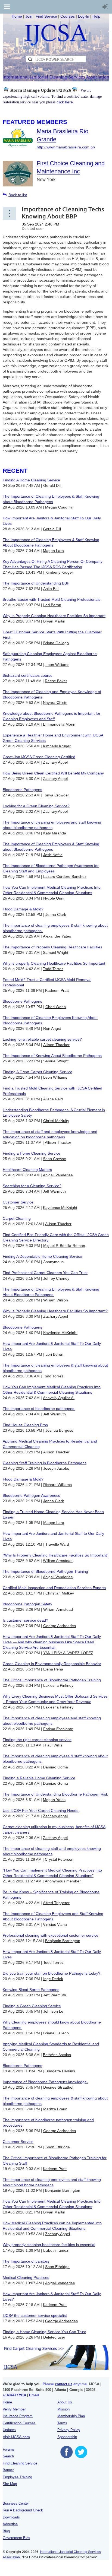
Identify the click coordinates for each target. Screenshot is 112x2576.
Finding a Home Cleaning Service (32, 1153)
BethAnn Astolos (57, 2055)
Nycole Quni (54, 898)
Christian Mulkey (60, 1593)
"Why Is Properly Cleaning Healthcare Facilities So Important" (55, 1555)
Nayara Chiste (55, 703)
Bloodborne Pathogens (22, 790)
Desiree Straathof (58, 2087)
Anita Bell (51, 589)
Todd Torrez (53, 969)
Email (34, 2395)
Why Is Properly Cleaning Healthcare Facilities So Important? (55, 1311)
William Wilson (56, 1300)
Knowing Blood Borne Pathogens (31, 1990)
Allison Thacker (56, 1045)
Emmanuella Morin (59, 724)
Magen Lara (53, 551)
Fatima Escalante (58, 1729)
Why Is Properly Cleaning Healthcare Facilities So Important (54, 616)
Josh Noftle (53, 855)
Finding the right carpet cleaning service (37, 1740)
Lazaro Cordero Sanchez (65, 876)
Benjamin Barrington (63, 1941)
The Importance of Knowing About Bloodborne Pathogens (52, 1056)
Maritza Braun (55, 2109)
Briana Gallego (56, 643)
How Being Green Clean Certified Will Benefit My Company (53, 773)
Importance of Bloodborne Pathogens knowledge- (45, 2082)
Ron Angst (52, 1028)
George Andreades (60, 1626)
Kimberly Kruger (59, 572)
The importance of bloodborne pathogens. (39, 1409)
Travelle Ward (57, 1544)
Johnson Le (53, 2011)
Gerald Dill (52, 485)
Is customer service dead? (25, 1620)
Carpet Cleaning (17, 1218)
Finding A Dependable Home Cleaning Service (42, 1256)
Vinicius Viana (55, 1924)
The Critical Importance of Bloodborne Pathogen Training (52, 1680)
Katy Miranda (55, 833)
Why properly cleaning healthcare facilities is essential (49, 2245)
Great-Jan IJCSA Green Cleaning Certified (39, 757)
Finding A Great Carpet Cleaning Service (38, 1072)
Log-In (84, 16)
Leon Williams (57, 665)
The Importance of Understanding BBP (36, 583)
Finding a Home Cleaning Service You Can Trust (44, 2332)
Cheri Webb (56, 1007)
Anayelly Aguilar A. (59, 1398)
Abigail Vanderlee (58, 1175)
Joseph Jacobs (56, 1468)
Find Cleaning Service (20, 2463)
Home (17, 16)
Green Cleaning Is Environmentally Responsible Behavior (52, 1664)
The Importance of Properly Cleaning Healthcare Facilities (52, 947)
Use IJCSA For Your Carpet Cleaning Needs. (41, 1810)
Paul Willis (54, 1745)
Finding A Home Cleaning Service (31, 480)
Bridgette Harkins (60, 2071)
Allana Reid (53, 1099)
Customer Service (18, 1202)
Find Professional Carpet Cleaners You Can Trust (45, 1273)
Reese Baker (56, 681)
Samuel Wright (56, 952)
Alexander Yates (57, 936)
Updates (9, 2430)
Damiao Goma (55, 1767)
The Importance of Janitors (26, 2261)
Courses (68, 16)
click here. (65, 102)
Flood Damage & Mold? (23, 909)
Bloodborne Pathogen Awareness (31, 1495)
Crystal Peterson (59, 1859)
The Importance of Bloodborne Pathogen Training (45, 1571)
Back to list (18, 195)
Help (96, 16)
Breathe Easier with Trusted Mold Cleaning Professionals (52, 599)
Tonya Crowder (56, 795)
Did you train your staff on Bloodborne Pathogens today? (52, 1973)
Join (29, 16)
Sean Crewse (55, 1159)
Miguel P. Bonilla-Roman (64, 1246)
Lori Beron (52, 605)
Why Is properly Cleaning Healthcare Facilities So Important (54, 963)
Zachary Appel (55, 762)
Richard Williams (57, 1485)
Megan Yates (54, 1800)
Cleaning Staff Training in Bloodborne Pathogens (45, 1463)
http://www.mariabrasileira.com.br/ (66, 147)
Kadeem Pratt (57, 990)
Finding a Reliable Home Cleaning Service (39, 1778)
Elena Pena (53, 1669)
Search (8, 2456)
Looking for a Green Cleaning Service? (36, 806)
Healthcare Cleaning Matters (27, 1170)
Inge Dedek (53, 1979)
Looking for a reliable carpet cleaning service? (42, 1039)
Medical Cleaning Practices (26, 2278)
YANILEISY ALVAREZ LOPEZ (68, 1653)
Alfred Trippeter (56, 1903)
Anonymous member (63, 1881)
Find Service (46, 16)
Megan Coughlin (59, 507)
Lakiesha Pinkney (58, 1685)
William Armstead (58, 1561)
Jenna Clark (56, 914)
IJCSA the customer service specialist (35, 2315)
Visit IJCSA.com (16, 2437)
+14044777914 (14, 2395)
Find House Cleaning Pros (25, 1425)
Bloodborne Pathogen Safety (27, 1604)
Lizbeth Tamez (56, 2250)
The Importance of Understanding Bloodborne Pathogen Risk (55, 1794)
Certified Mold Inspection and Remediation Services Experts (54, 1588)
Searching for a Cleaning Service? (32, 1186)
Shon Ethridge (58, 2147)
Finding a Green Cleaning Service (32, 2006)
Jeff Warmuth (54, 1191)
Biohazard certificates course (28, 675)
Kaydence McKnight (60, 1208)
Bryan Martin (54, 621)
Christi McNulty (56, 1121)
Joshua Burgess (59, 1430)
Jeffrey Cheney (56, 1278)
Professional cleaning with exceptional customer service (51, 1935)
